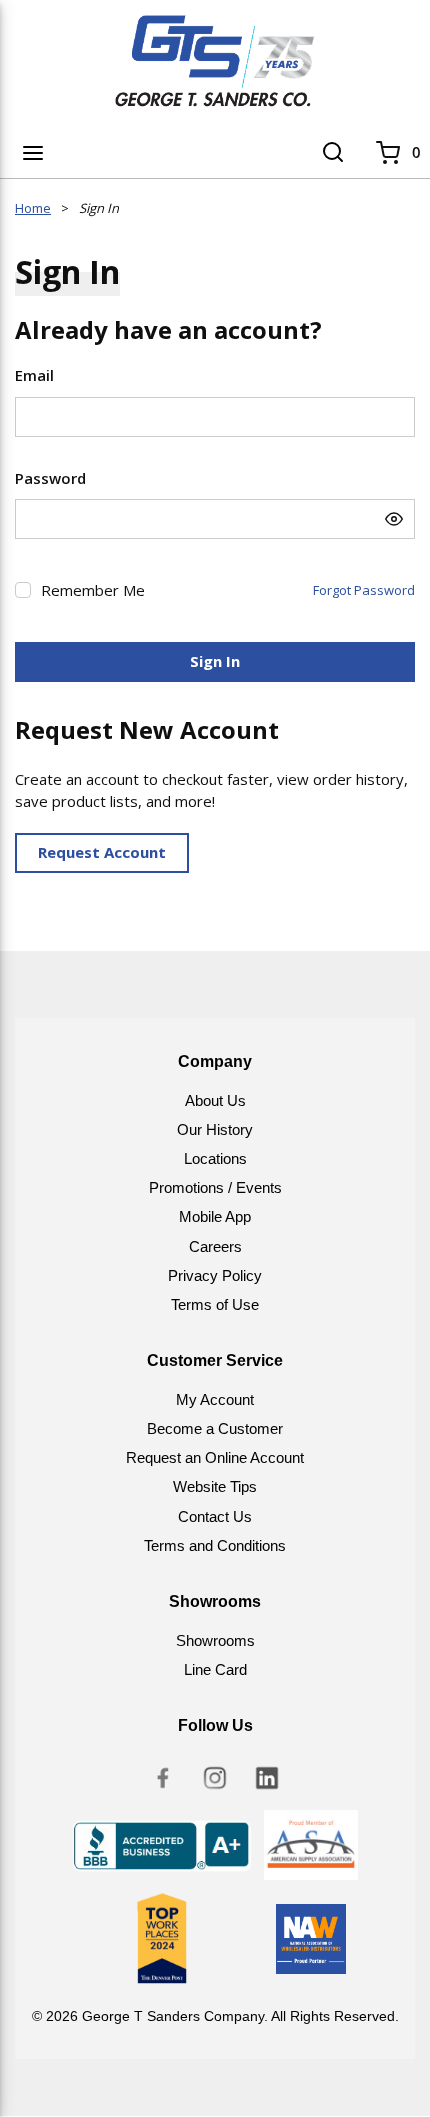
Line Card (215, 1669)
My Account (215, 1399)
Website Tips (215, 1486)
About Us (215, 1100)
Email (34, 375)
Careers (215, 1246)
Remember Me (93, 590)
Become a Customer (215, 1428)
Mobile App (215, 1216)
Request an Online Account (215, 1457)
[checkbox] (23, 590)
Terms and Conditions (215, 1545)
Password (50, 478)
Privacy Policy (215, 1275)
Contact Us (215, 1516)
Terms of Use (215, 1304)
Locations (215, 1158)
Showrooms (215, 1640)
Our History (215, 1129)
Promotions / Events (215, 1187)
